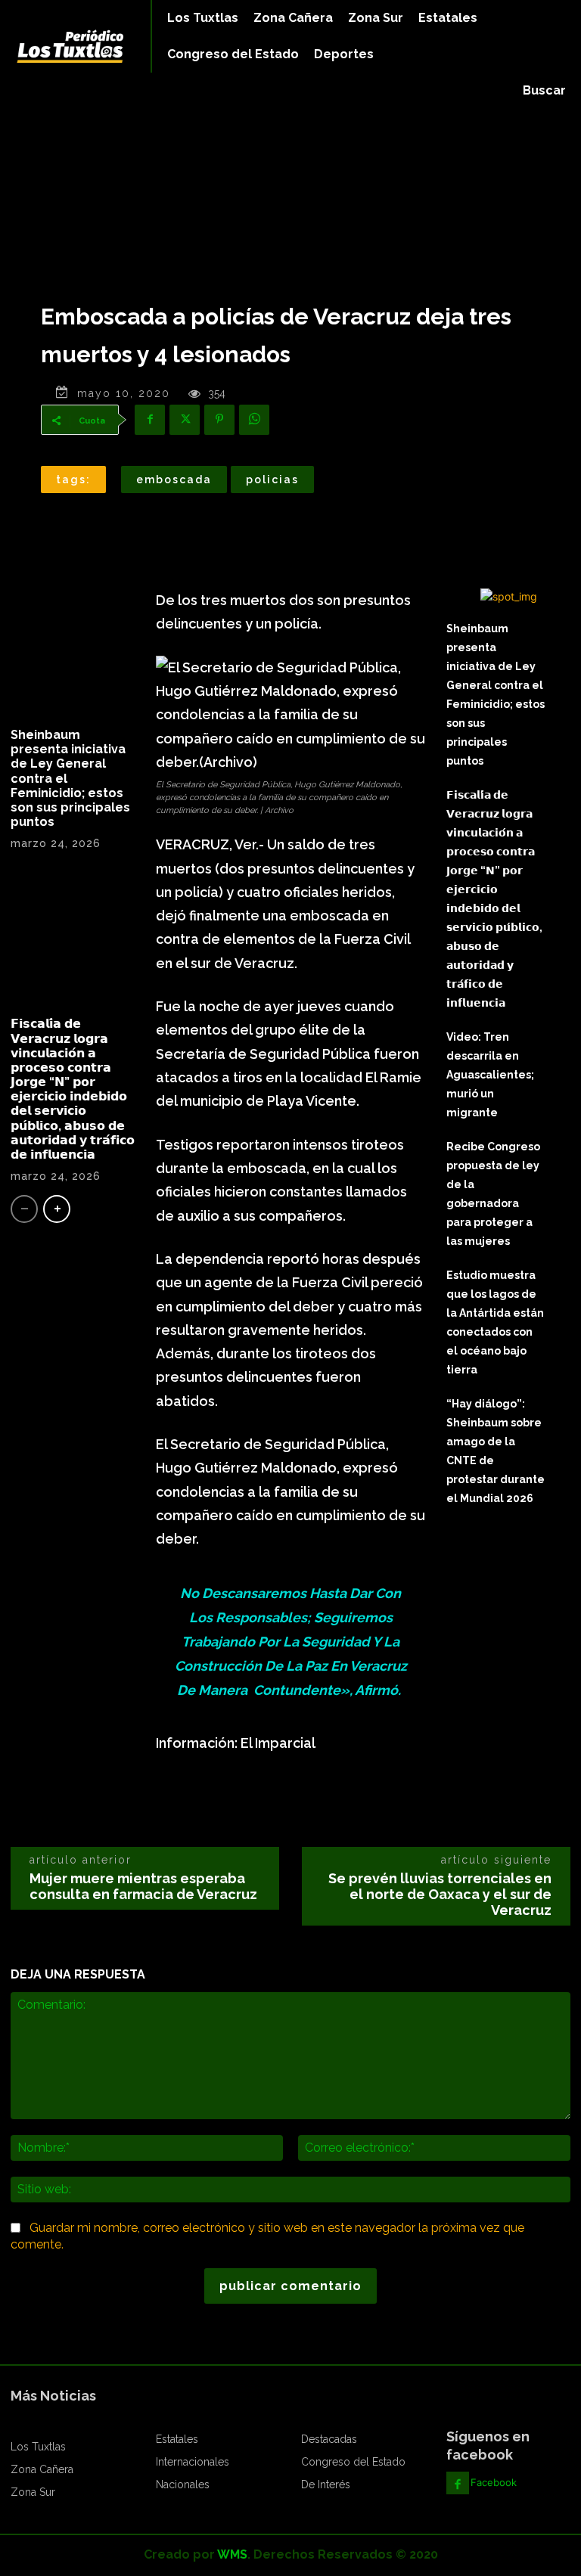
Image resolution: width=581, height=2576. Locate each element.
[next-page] (57, 1209)
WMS (232, 2554)
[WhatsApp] (254, 420)
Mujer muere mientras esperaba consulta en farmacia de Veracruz (143, 1886)
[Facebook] (150, 420)
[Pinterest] (219, 420)
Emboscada (174, 480)
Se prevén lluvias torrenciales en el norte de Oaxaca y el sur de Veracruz (440, 1894)
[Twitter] (185, 420)
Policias (272, 480)
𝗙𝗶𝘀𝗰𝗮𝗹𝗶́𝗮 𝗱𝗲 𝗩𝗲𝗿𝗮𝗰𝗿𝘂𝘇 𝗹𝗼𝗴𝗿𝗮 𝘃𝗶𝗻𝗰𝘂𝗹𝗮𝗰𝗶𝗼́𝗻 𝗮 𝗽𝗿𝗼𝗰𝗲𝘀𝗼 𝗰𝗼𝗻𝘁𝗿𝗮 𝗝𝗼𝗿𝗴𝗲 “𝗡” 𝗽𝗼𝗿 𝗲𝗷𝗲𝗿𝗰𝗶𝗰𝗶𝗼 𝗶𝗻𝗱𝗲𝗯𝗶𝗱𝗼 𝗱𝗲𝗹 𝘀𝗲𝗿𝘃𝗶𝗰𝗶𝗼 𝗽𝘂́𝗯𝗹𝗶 (73, 1089)
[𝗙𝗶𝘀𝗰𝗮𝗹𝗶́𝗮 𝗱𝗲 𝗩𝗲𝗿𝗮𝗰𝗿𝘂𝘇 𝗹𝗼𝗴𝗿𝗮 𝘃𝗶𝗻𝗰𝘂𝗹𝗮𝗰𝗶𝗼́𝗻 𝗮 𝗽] (73, 939)
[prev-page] (24, 1209)
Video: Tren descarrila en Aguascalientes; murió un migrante (490, 1075)
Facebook (494, 2482)
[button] (544, 91)
